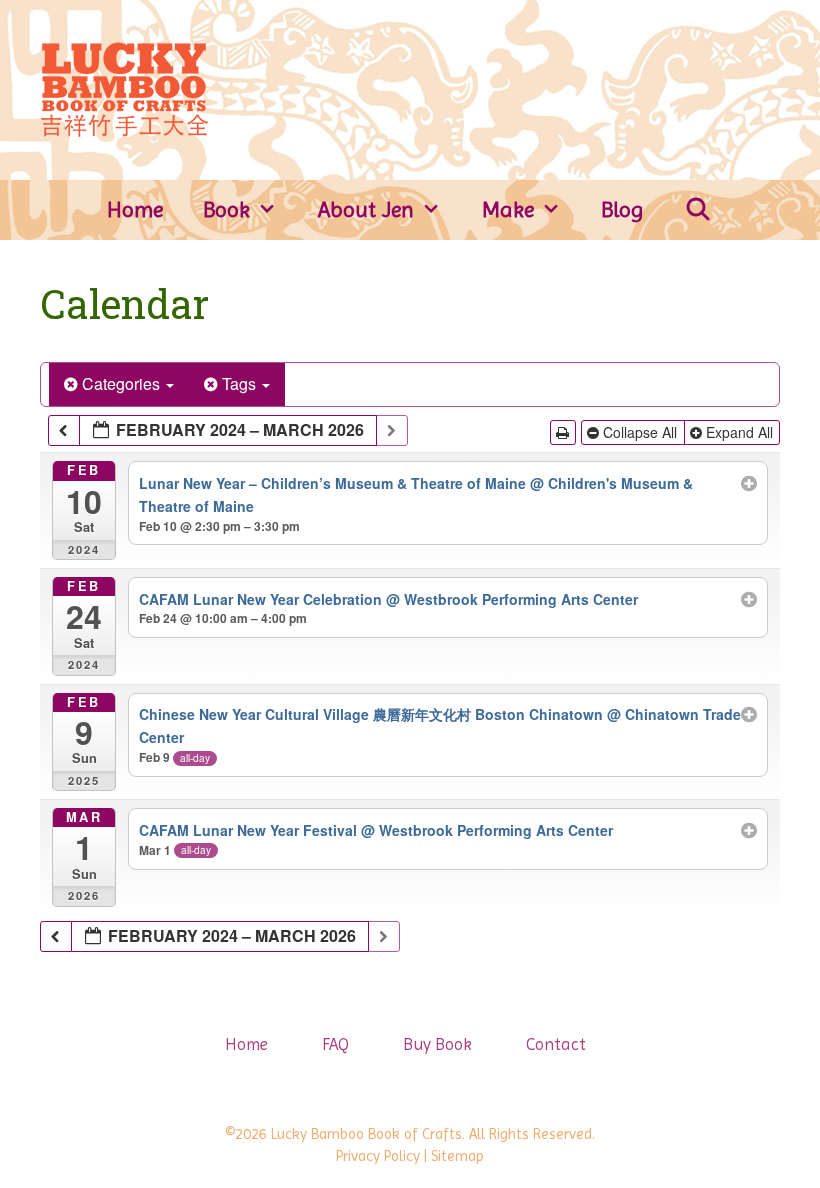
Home (135, 209)
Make (508, 209)
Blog (622, 209)
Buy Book (437, 1044)
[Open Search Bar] (698, 210)
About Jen (366, 209)
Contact (556, 1044)
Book (226, 209)
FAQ (335, 1044)
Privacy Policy (378, 1156)
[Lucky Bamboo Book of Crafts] (124, 88)
